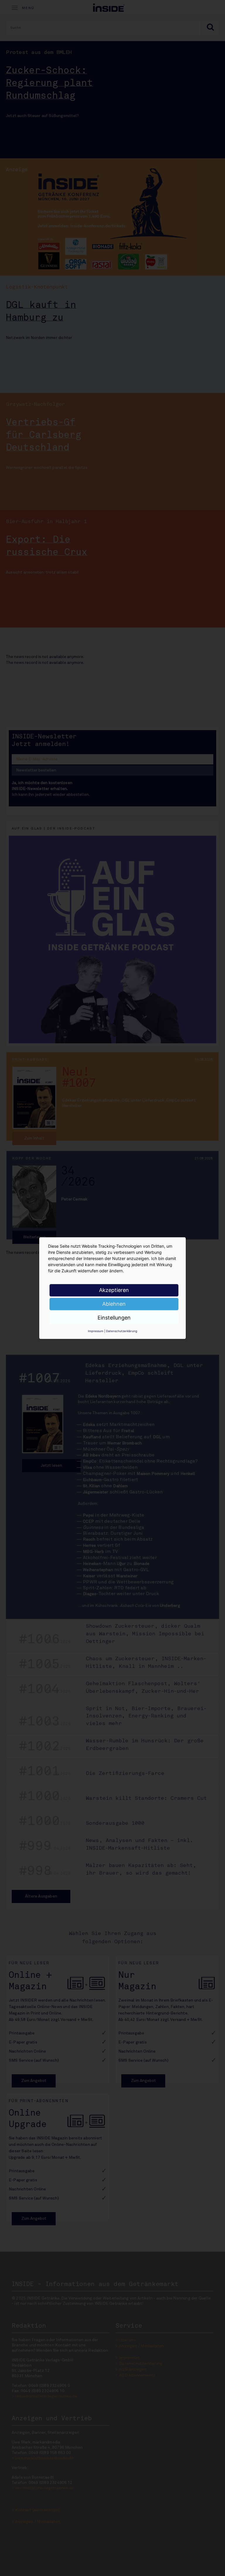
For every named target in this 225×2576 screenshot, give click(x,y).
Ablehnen (114, 1304)
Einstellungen (114, 1318)
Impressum (96, 1331)
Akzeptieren (114, 1290)
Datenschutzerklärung (122, 1331)
